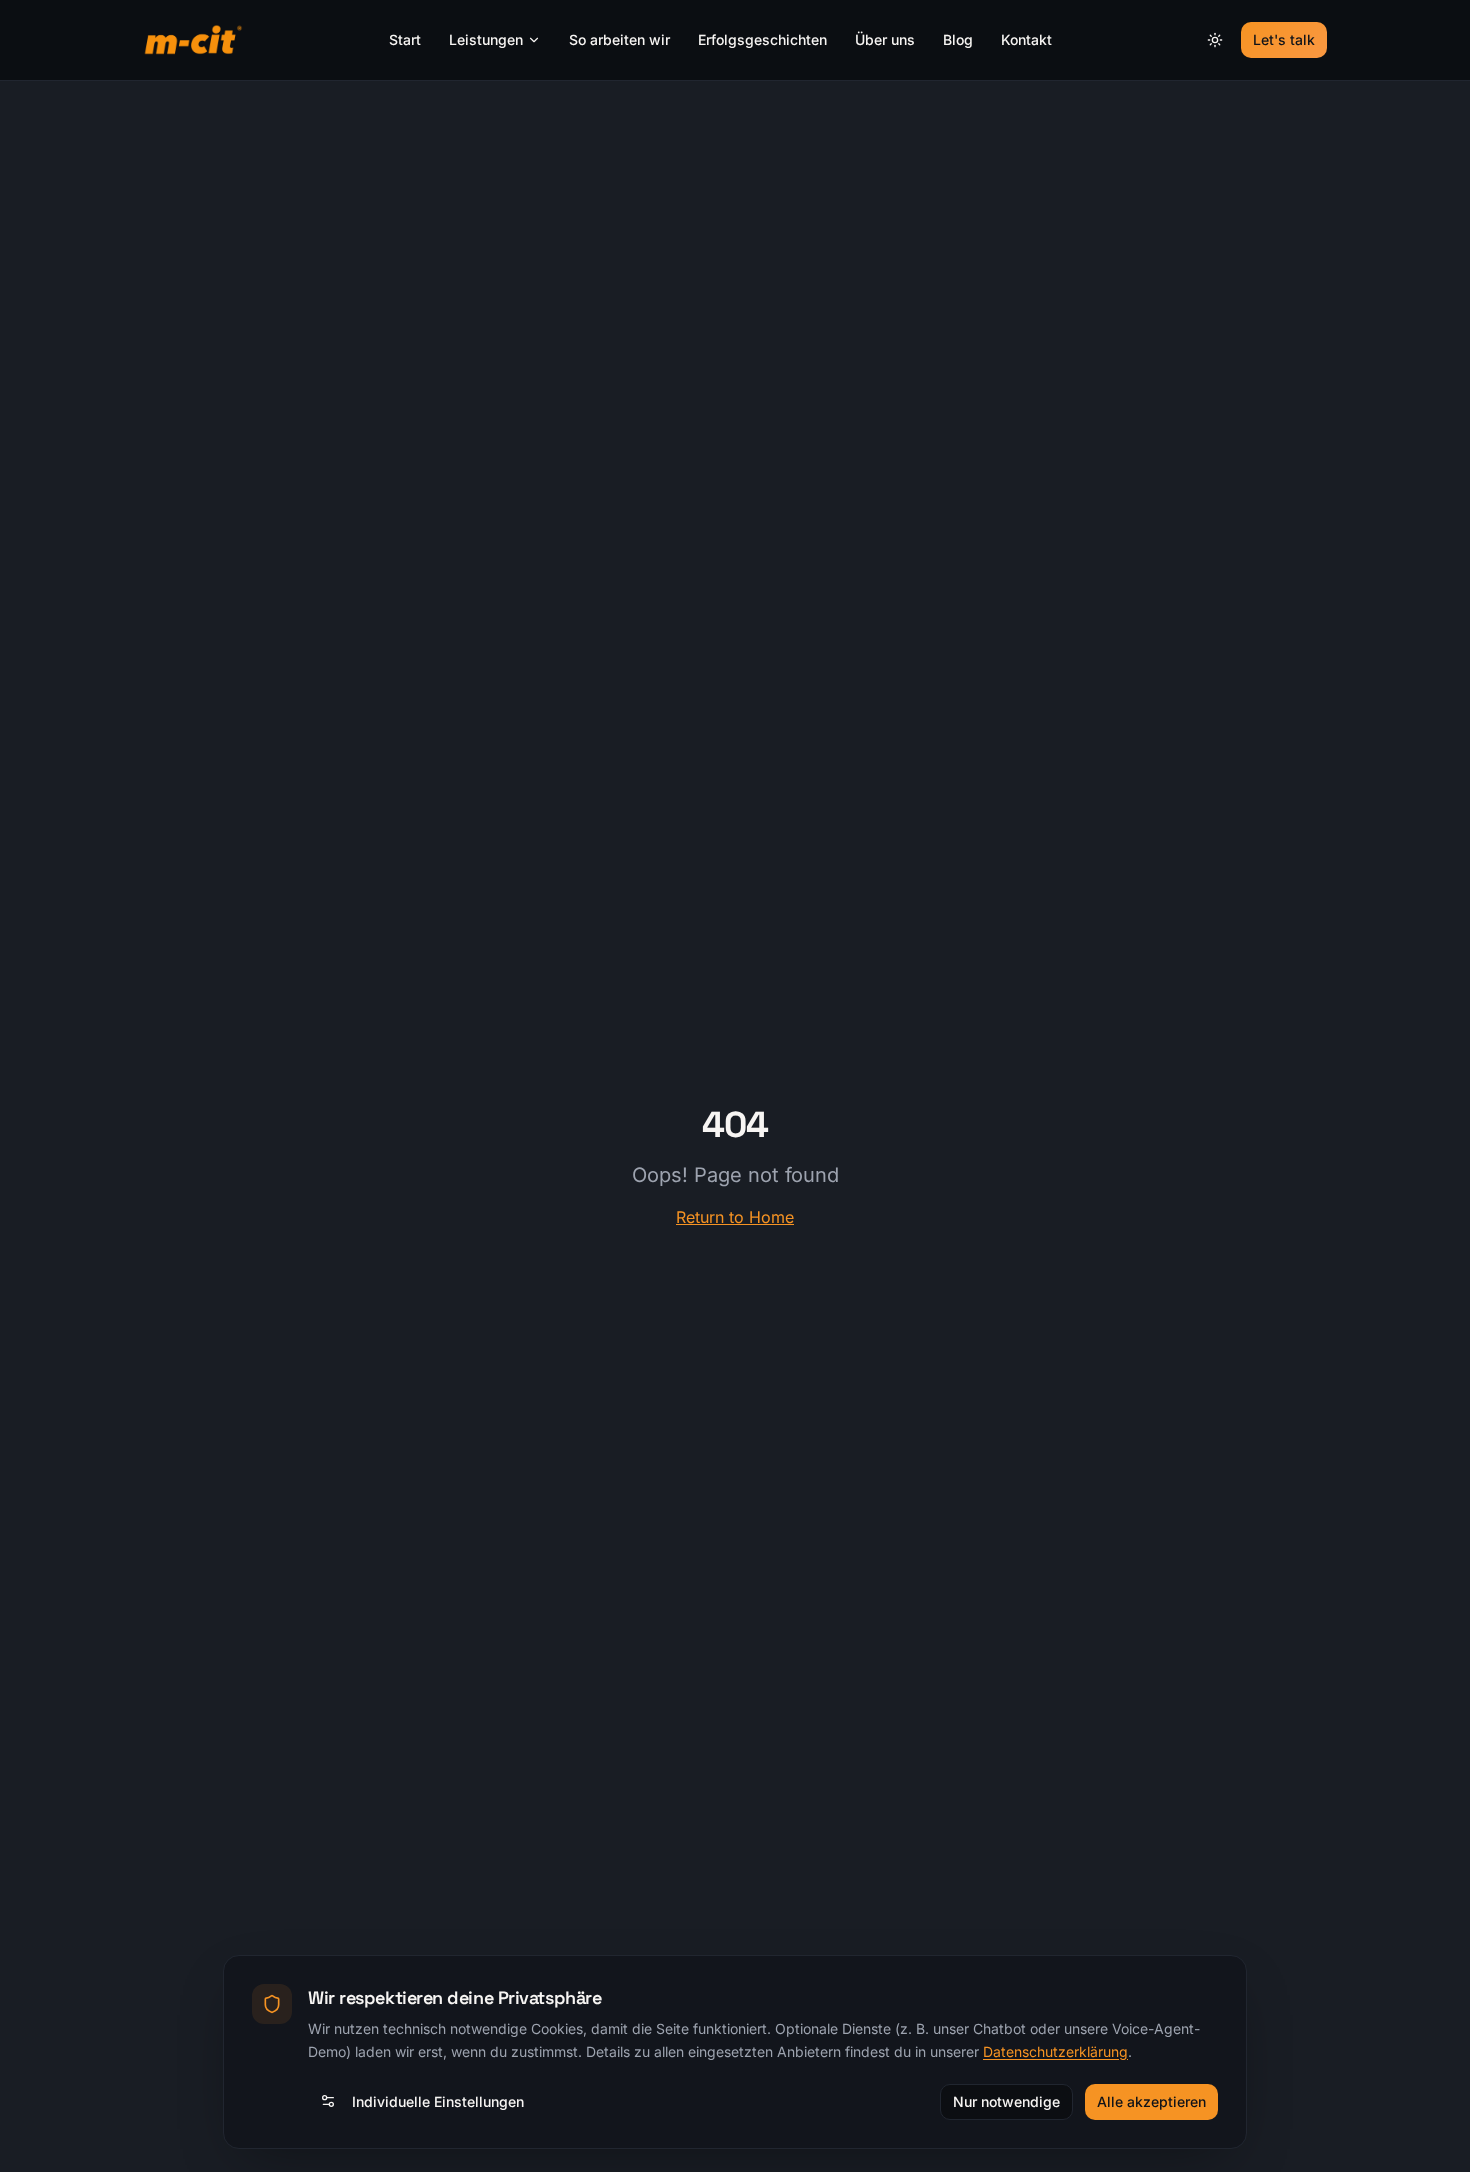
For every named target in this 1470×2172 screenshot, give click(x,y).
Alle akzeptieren (1151, 2100)
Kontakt (1026, 39)
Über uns (885, 39)
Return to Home (735, 1217)
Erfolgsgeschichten (762, 39)
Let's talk (1284, 39)
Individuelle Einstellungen (438, 2100)
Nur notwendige (1006, 2100)
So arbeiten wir (619, 39)
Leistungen (486, 39)
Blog (958, 39)
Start (405, 39)
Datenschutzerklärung (1055, 2050)
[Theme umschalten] (1215, 40)
